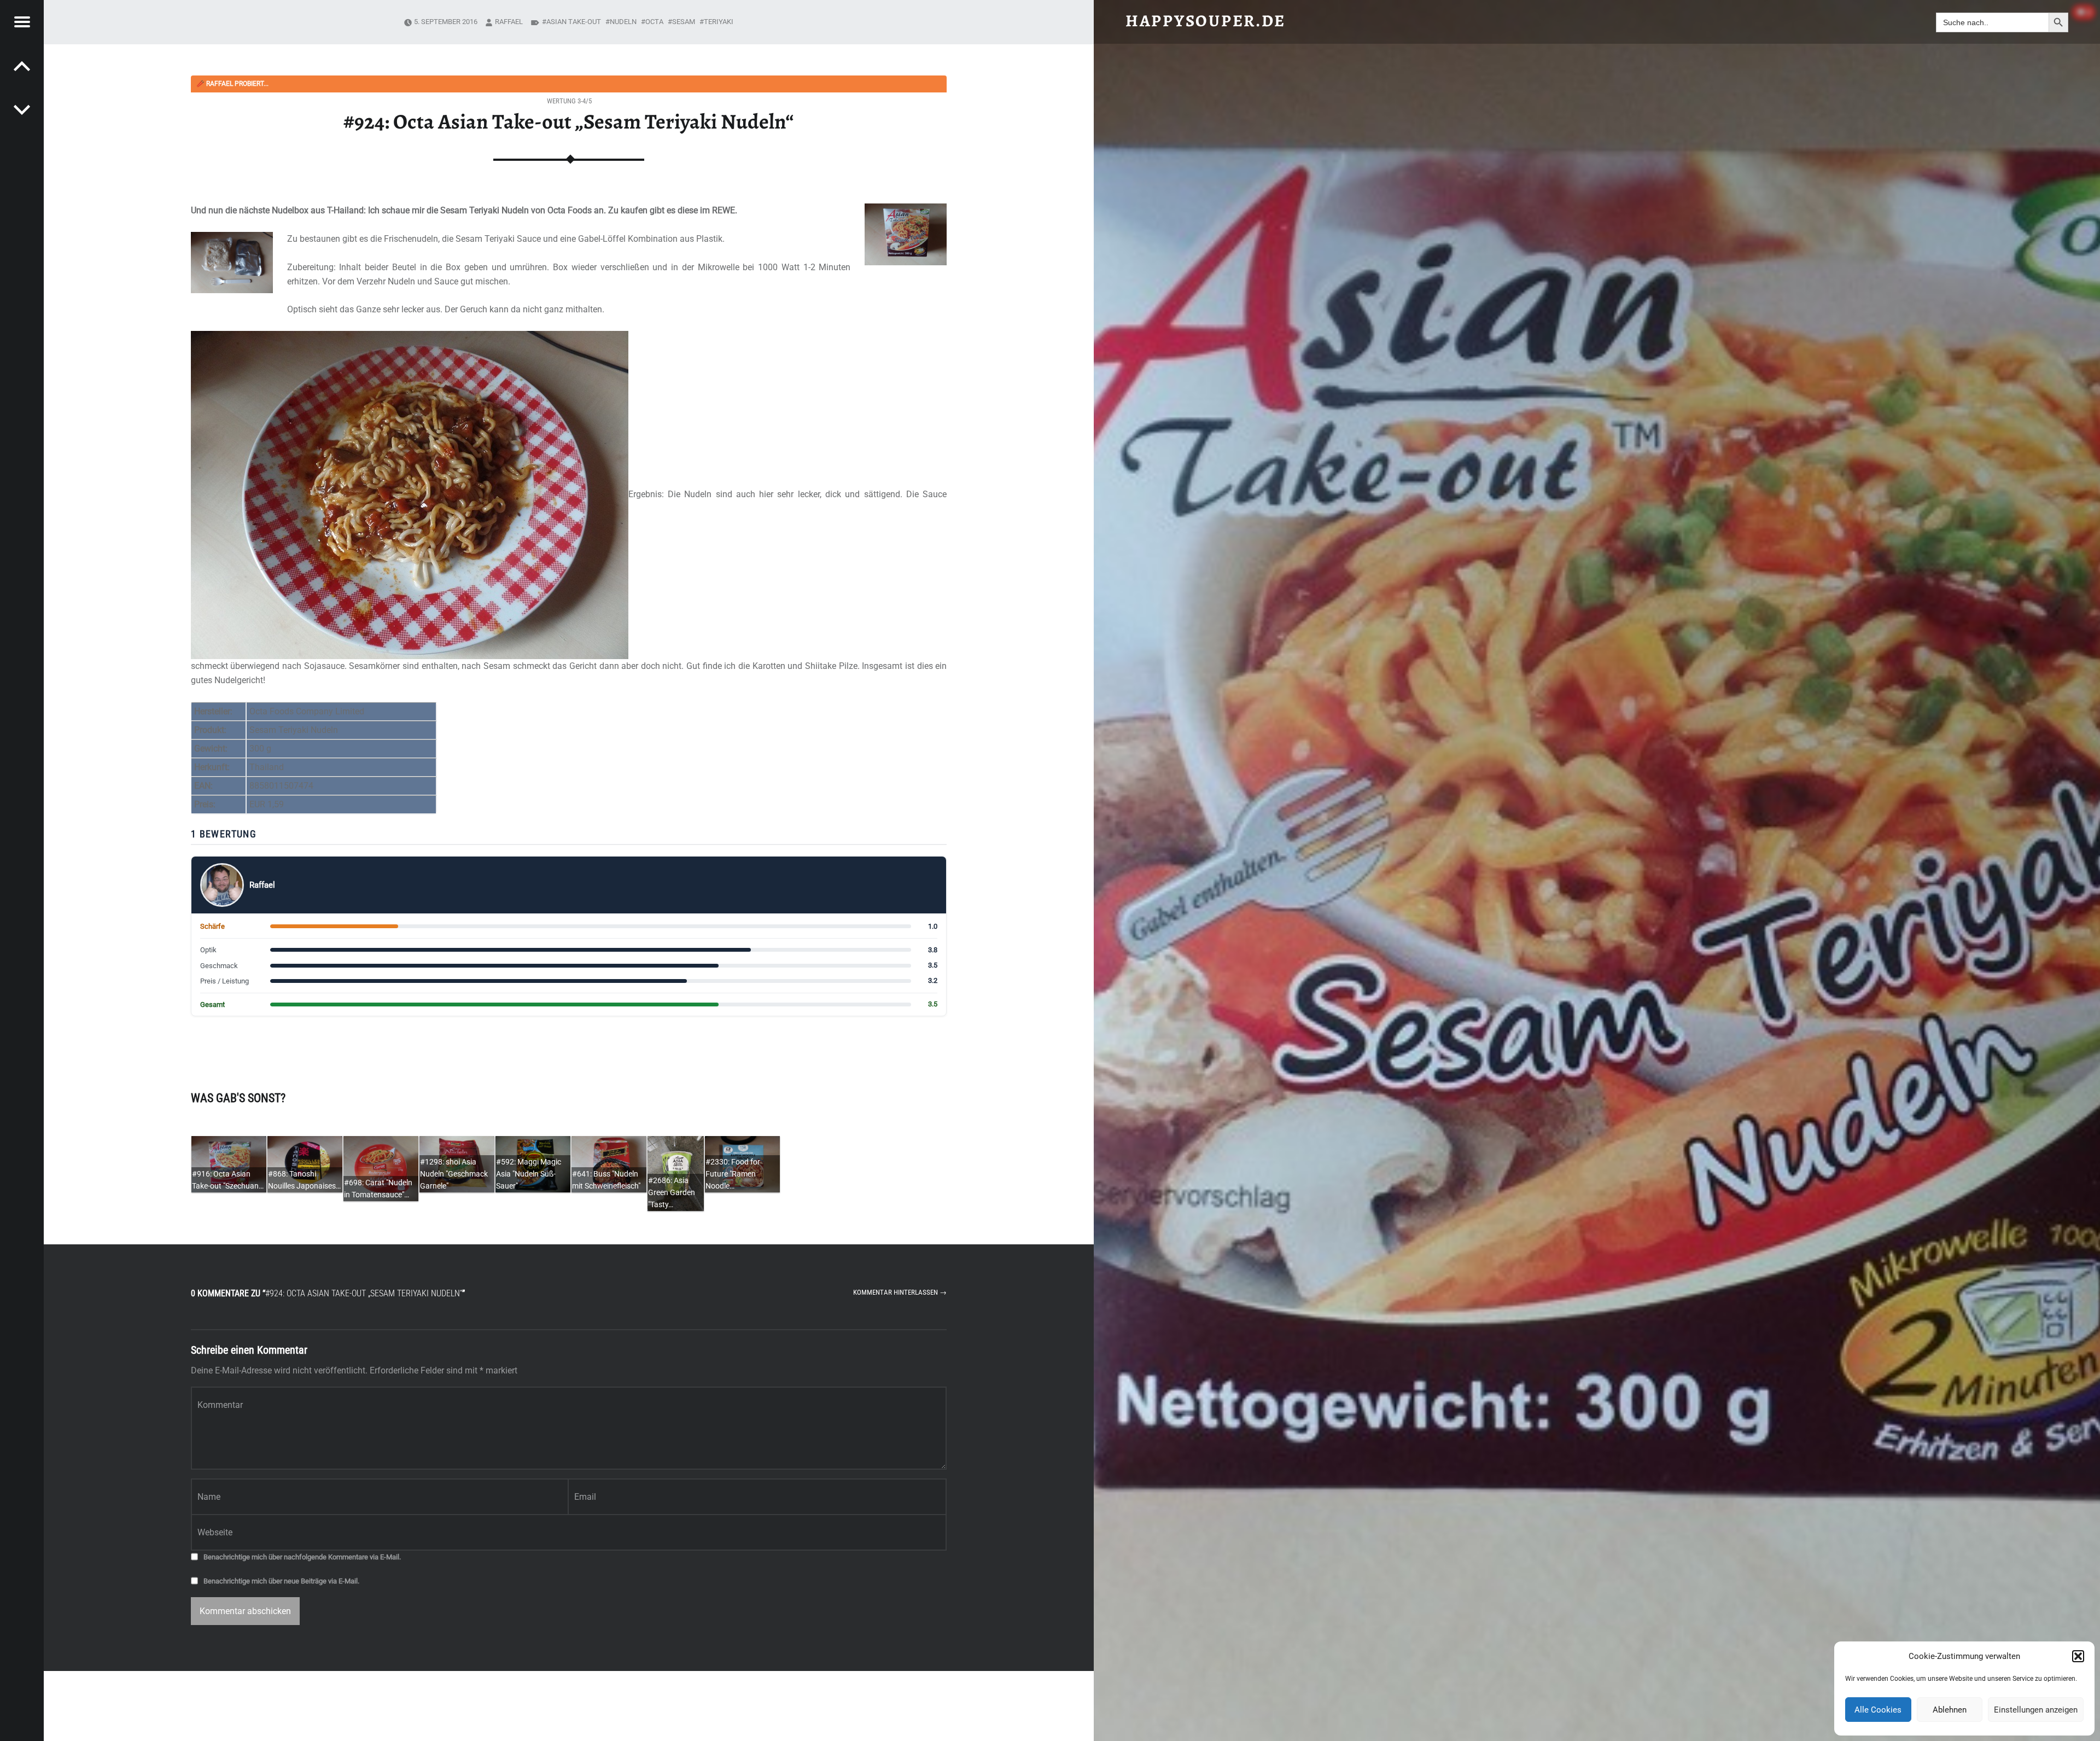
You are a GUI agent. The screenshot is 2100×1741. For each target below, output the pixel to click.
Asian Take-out (574, 22)
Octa (654, 22)
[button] (2078, 1656)
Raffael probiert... (232, 84)
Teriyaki (719, 22)
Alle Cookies (1878, 1710)
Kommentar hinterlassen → (900, 1292)
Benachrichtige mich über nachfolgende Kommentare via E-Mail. (302, 1557)
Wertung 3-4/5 (569, 101)
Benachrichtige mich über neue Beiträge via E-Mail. (281, 1581)
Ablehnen (1950, 1710)
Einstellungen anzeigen (2036, 1710)
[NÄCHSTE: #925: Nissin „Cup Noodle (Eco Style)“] (22, 66)
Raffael (509, 22)
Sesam (684, 22)
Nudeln (623, 22)
